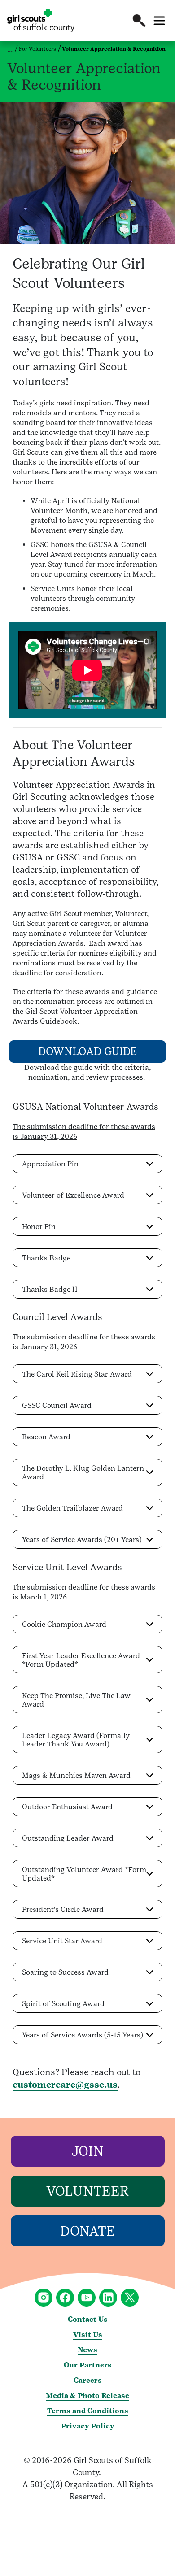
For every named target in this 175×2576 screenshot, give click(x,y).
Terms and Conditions (88, 2411)
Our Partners (88, 2365)
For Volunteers (37, 49)
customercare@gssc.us (65, 2085)
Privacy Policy (88, 2426)
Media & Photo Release (87, 2396)
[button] (139, 21)
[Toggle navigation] (159, 21)
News (87, 2350)
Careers (88, 2380)
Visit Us (88, 2335)
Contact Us (88, 2319)
